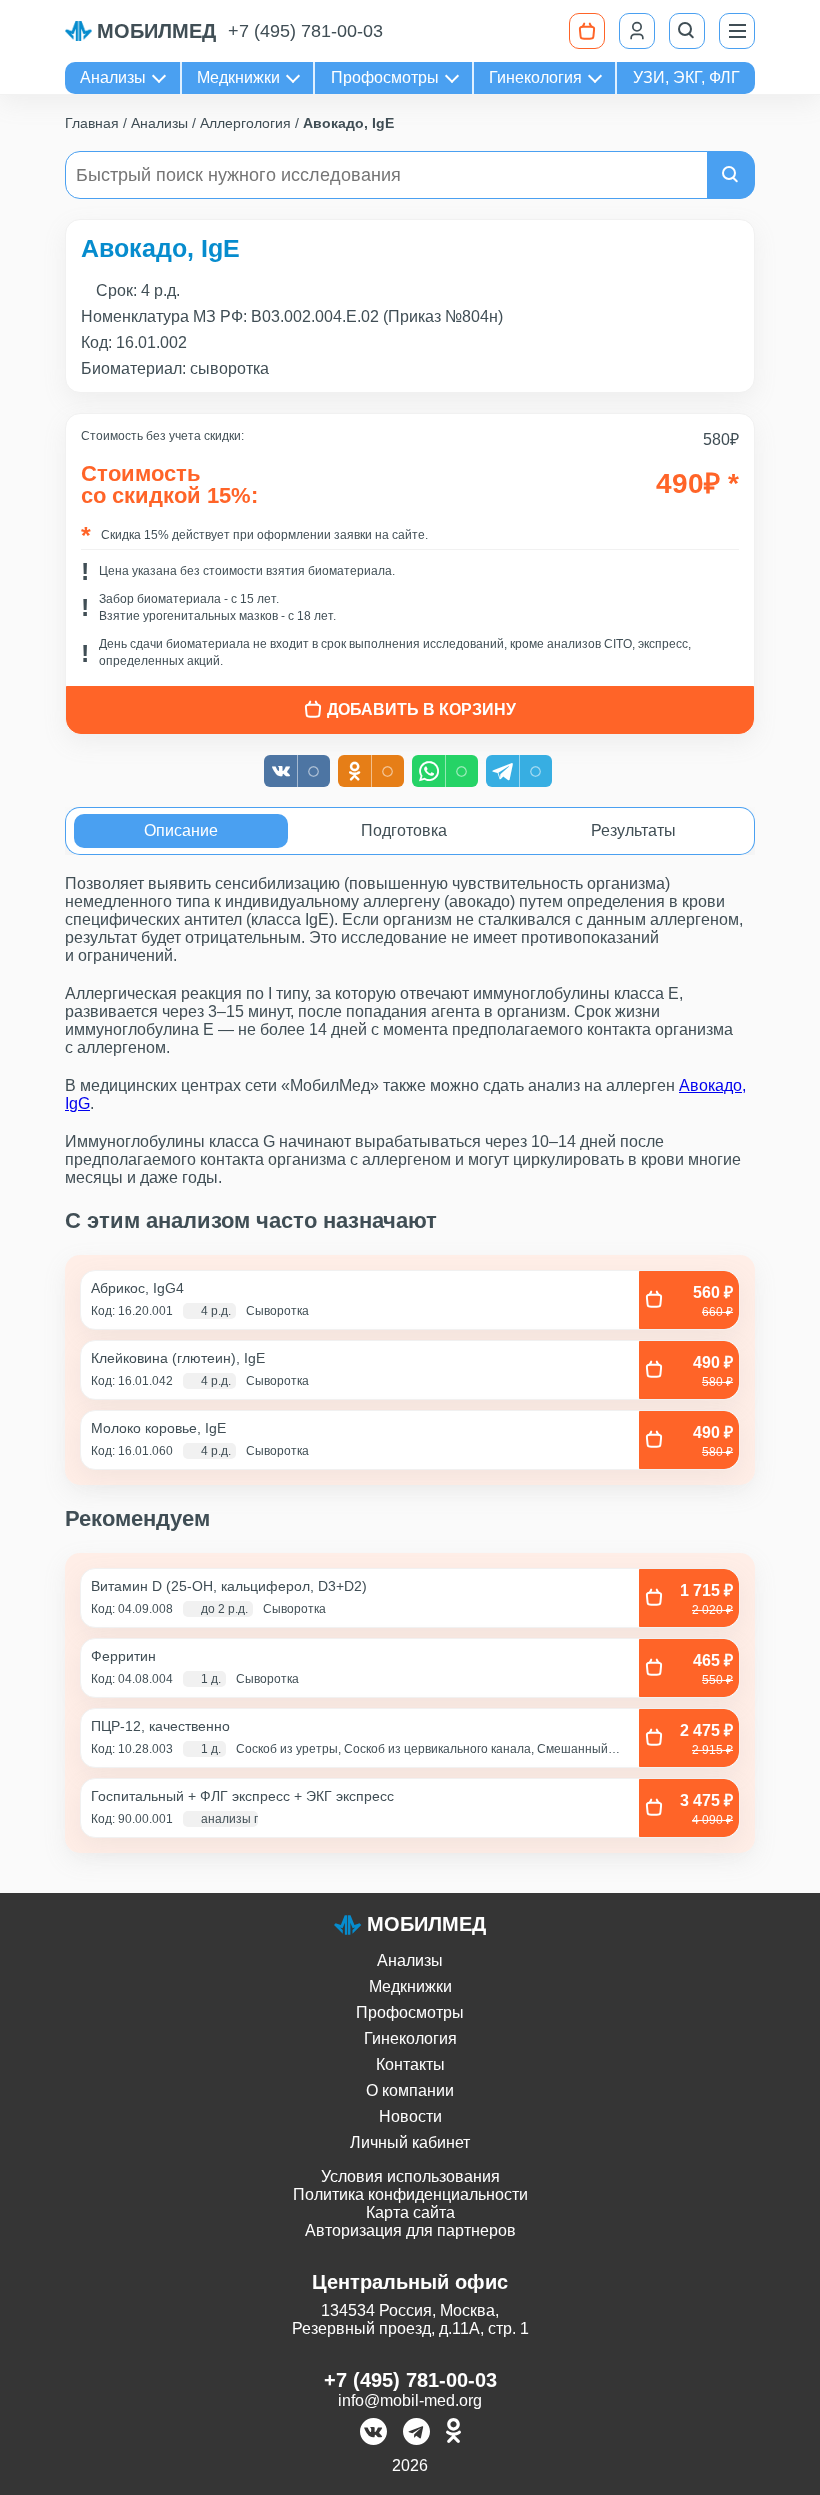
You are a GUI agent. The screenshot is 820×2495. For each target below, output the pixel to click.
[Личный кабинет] (637, 31)
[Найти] (731, 175)
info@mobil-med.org (410, 2400)
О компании (410, 2090)
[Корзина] (587, 31)
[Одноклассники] (453, 2433)
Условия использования (410, 2176)
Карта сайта (410, 2212)
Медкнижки (238, 77)
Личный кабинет (410, 2142)
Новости (410, 2116)
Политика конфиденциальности (410, 2194)
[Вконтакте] (373, 2433)
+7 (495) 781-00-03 (305, 31)
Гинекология (535, 77)
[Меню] (737, 31)
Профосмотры (385, 77)
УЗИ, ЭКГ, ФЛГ (686, 77)
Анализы (113, 77)
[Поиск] (687, 31)
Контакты (410, 2064)
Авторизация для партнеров (410, 2230)
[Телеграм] (416, 2433)
